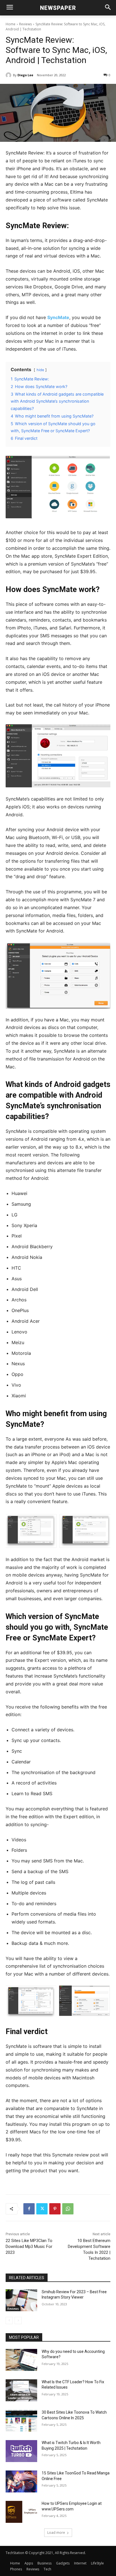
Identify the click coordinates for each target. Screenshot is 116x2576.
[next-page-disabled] (18, 2321)
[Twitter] (42, 2209)
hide (40, 370)
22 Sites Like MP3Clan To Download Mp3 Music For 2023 (29, 2247)
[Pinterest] (55, 2209)
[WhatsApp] (68, 2209)
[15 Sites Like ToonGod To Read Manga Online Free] (21, 2481)
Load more (56, 2533)
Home (11, 24)
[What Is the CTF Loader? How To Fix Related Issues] (21, 2390)
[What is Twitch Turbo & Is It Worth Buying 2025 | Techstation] (21, 2451)
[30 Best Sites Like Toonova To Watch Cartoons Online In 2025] (21, 2421)
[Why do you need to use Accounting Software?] (21, 2360)
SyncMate (58, 317)
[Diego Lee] (9, 75)
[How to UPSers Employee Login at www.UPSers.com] (21, 2512)
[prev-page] (9, 2321)
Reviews (25, 24)
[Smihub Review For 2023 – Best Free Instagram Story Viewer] (21, 2300)
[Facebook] (29, 2209)
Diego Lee (25, 75)
